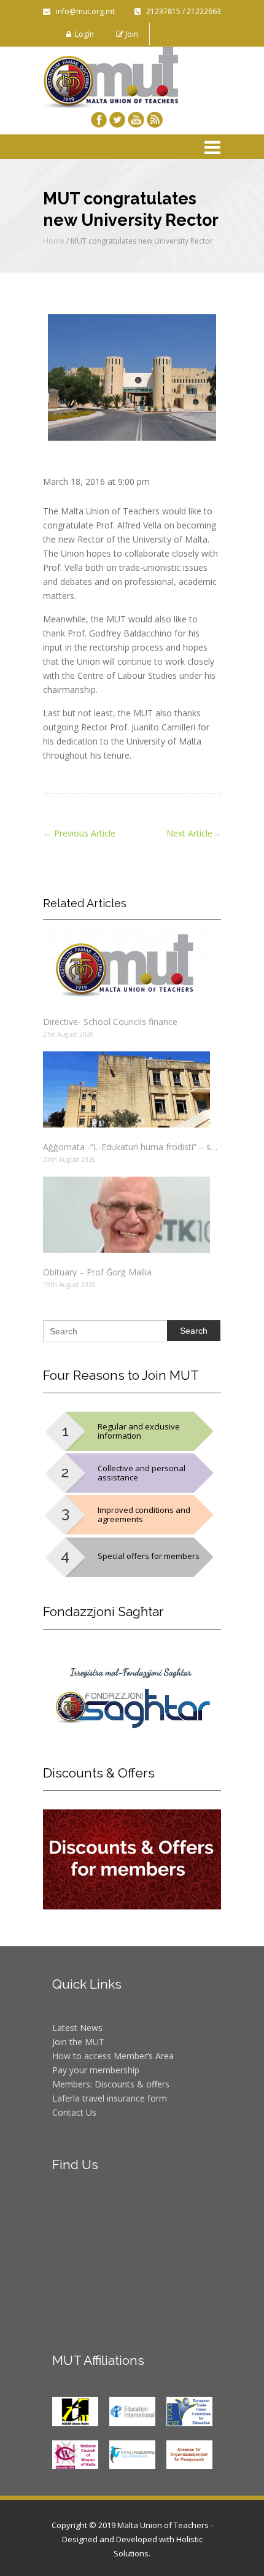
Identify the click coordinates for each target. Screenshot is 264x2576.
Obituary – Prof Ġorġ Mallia (97, 1272)
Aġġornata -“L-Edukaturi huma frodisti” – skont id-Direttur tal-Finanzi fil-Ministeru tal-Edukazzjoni (132, 1147)
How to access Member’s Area (113, 2056)
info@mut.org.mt (83, 11)
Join (131, 34)
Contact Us (74, 2112)
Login (83, 34)
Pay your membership (96, 2070)
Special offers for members (149, 1556)
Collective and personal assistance (142, 1473)
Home (54, 241)
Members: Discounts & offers (111, 2084)
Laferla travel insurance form (110, 2098)
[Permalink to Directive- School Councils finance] (132, 964)
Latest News (77, 2028)
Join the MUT (78, 2042)
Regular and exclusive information (139, 1431)
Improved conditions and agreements (144, 1514)
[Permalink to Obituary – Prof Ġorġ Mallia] (132, 1215)
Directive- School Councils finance (110, 1022)
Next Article (194, 833)
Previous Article (79, 833)
